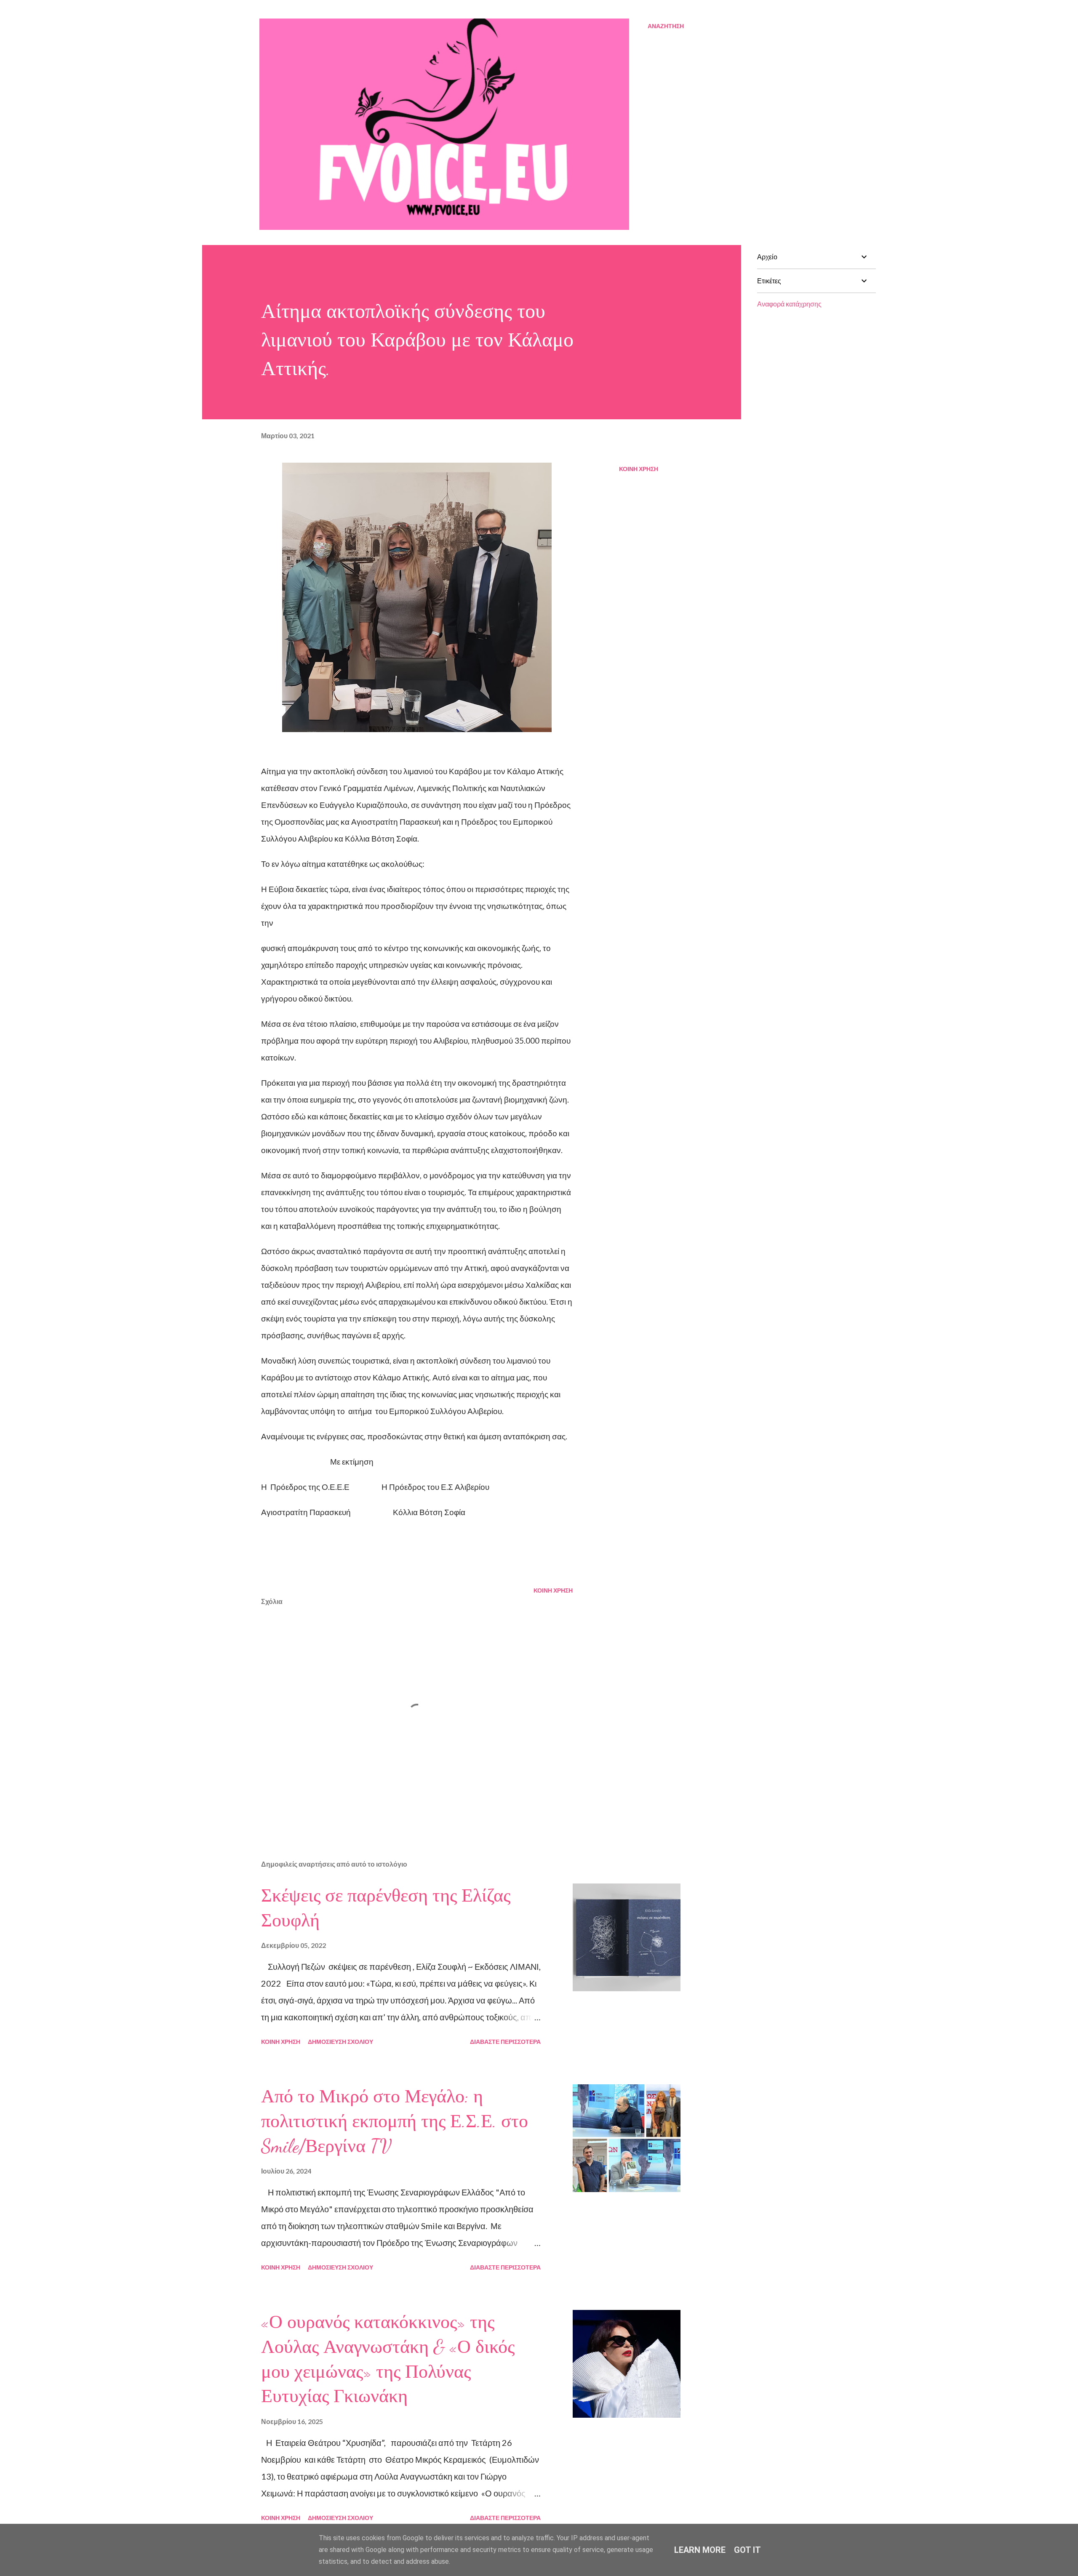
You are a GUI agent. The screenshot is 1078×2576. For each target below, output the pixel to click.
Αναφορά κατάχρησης (789, 304)
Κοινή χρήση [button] (639, 469)
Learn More (700, 2550)
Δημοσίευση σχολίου (340, 2042)
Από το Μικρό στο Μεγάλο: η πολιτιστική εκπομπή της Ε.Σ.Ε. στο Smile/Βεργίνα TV (395, 2121)
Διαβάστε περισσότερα (505, 2042)
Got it (747, 2550)
